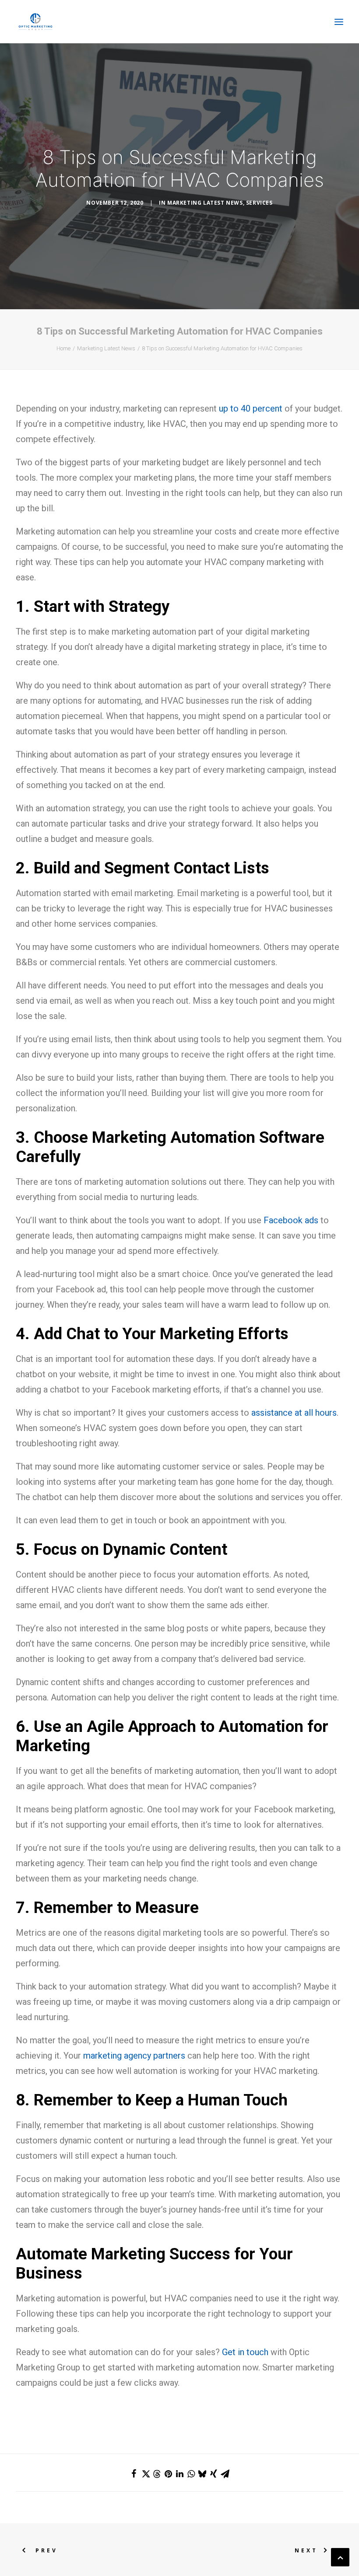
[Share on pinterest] (168, 2474)
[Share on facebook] (134, 2474)
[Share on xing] (214, 2474)
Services (259, 203)
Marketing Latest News (205, 203)
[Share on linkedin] (179, 2474)
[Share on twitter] (145, 2474)
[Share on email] (225, 2474)
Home (63, 348)
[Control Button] (340, 2556)
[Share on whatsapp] (191, 2474)
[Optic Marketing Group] (35, 22)
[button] (339, 22)
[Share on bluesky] (202, 2474)
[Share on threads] (157, 2474)
